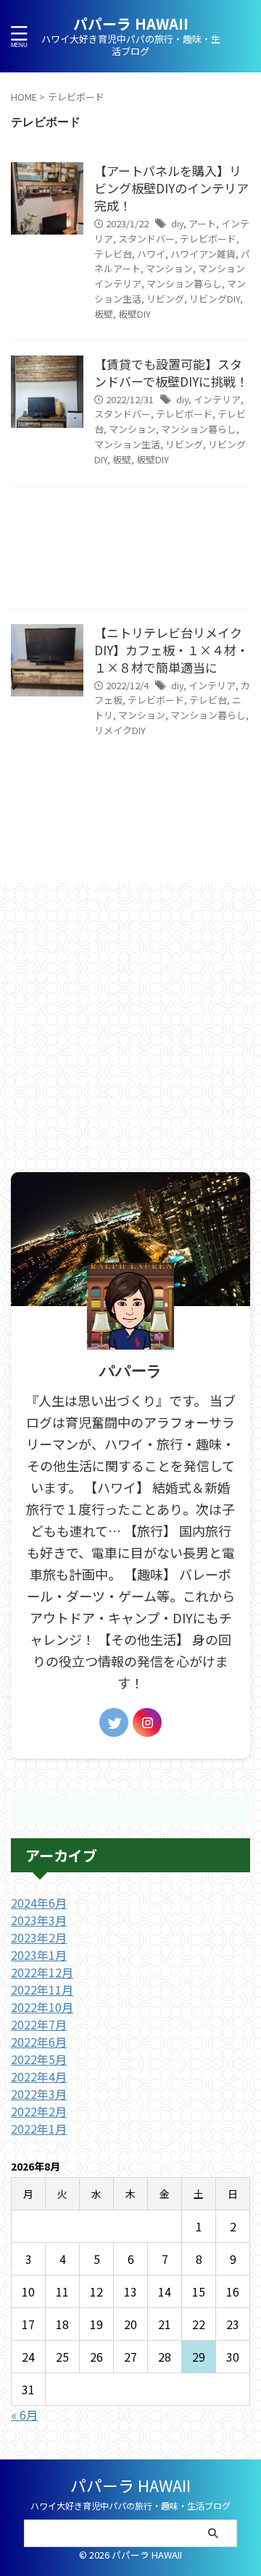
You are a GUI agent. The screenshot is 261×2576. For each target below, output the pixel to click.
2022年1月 (39, 2129)
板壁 (104, 314)
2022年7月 (39, 2024)
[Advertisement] (130, 551)
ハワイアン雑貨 (203, 254)
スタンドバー (146, 239)
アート (202, 223)
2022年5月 (39, 2059)
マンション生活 (127, 444)
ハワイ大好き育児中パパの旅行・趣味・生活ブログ (130, 2505)
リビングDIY (215, 299)
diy (177, 223)
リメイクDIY (120, 730)
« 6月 (24, 2415)
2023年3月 (39, 1920)
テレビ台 (113, 254)
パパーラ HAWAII (131, 24)
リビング (165, 299)
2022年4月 (39, 2076)
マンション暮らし (184, 283)
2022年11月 (42, 1990)
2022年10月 (42, 2007)
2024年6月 (39, 1903)
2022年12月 (42, 1972)
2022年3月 (39, 2094)
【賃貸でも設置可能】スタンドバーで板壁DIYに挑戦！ (171, 372)
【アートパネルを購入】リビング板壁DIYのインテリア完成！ (171, 188)
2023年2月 (39, 1937)
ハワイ (151, 254)
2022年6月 (39, 2042)
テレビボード (208, 239)
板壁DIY (134, 314)
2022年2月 (39, 2111)
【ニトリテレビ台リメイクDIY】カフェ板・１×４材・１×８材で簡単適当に (171, 650)
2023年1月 (39, 1955)
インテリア (217, 399)
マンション (169, 268)
